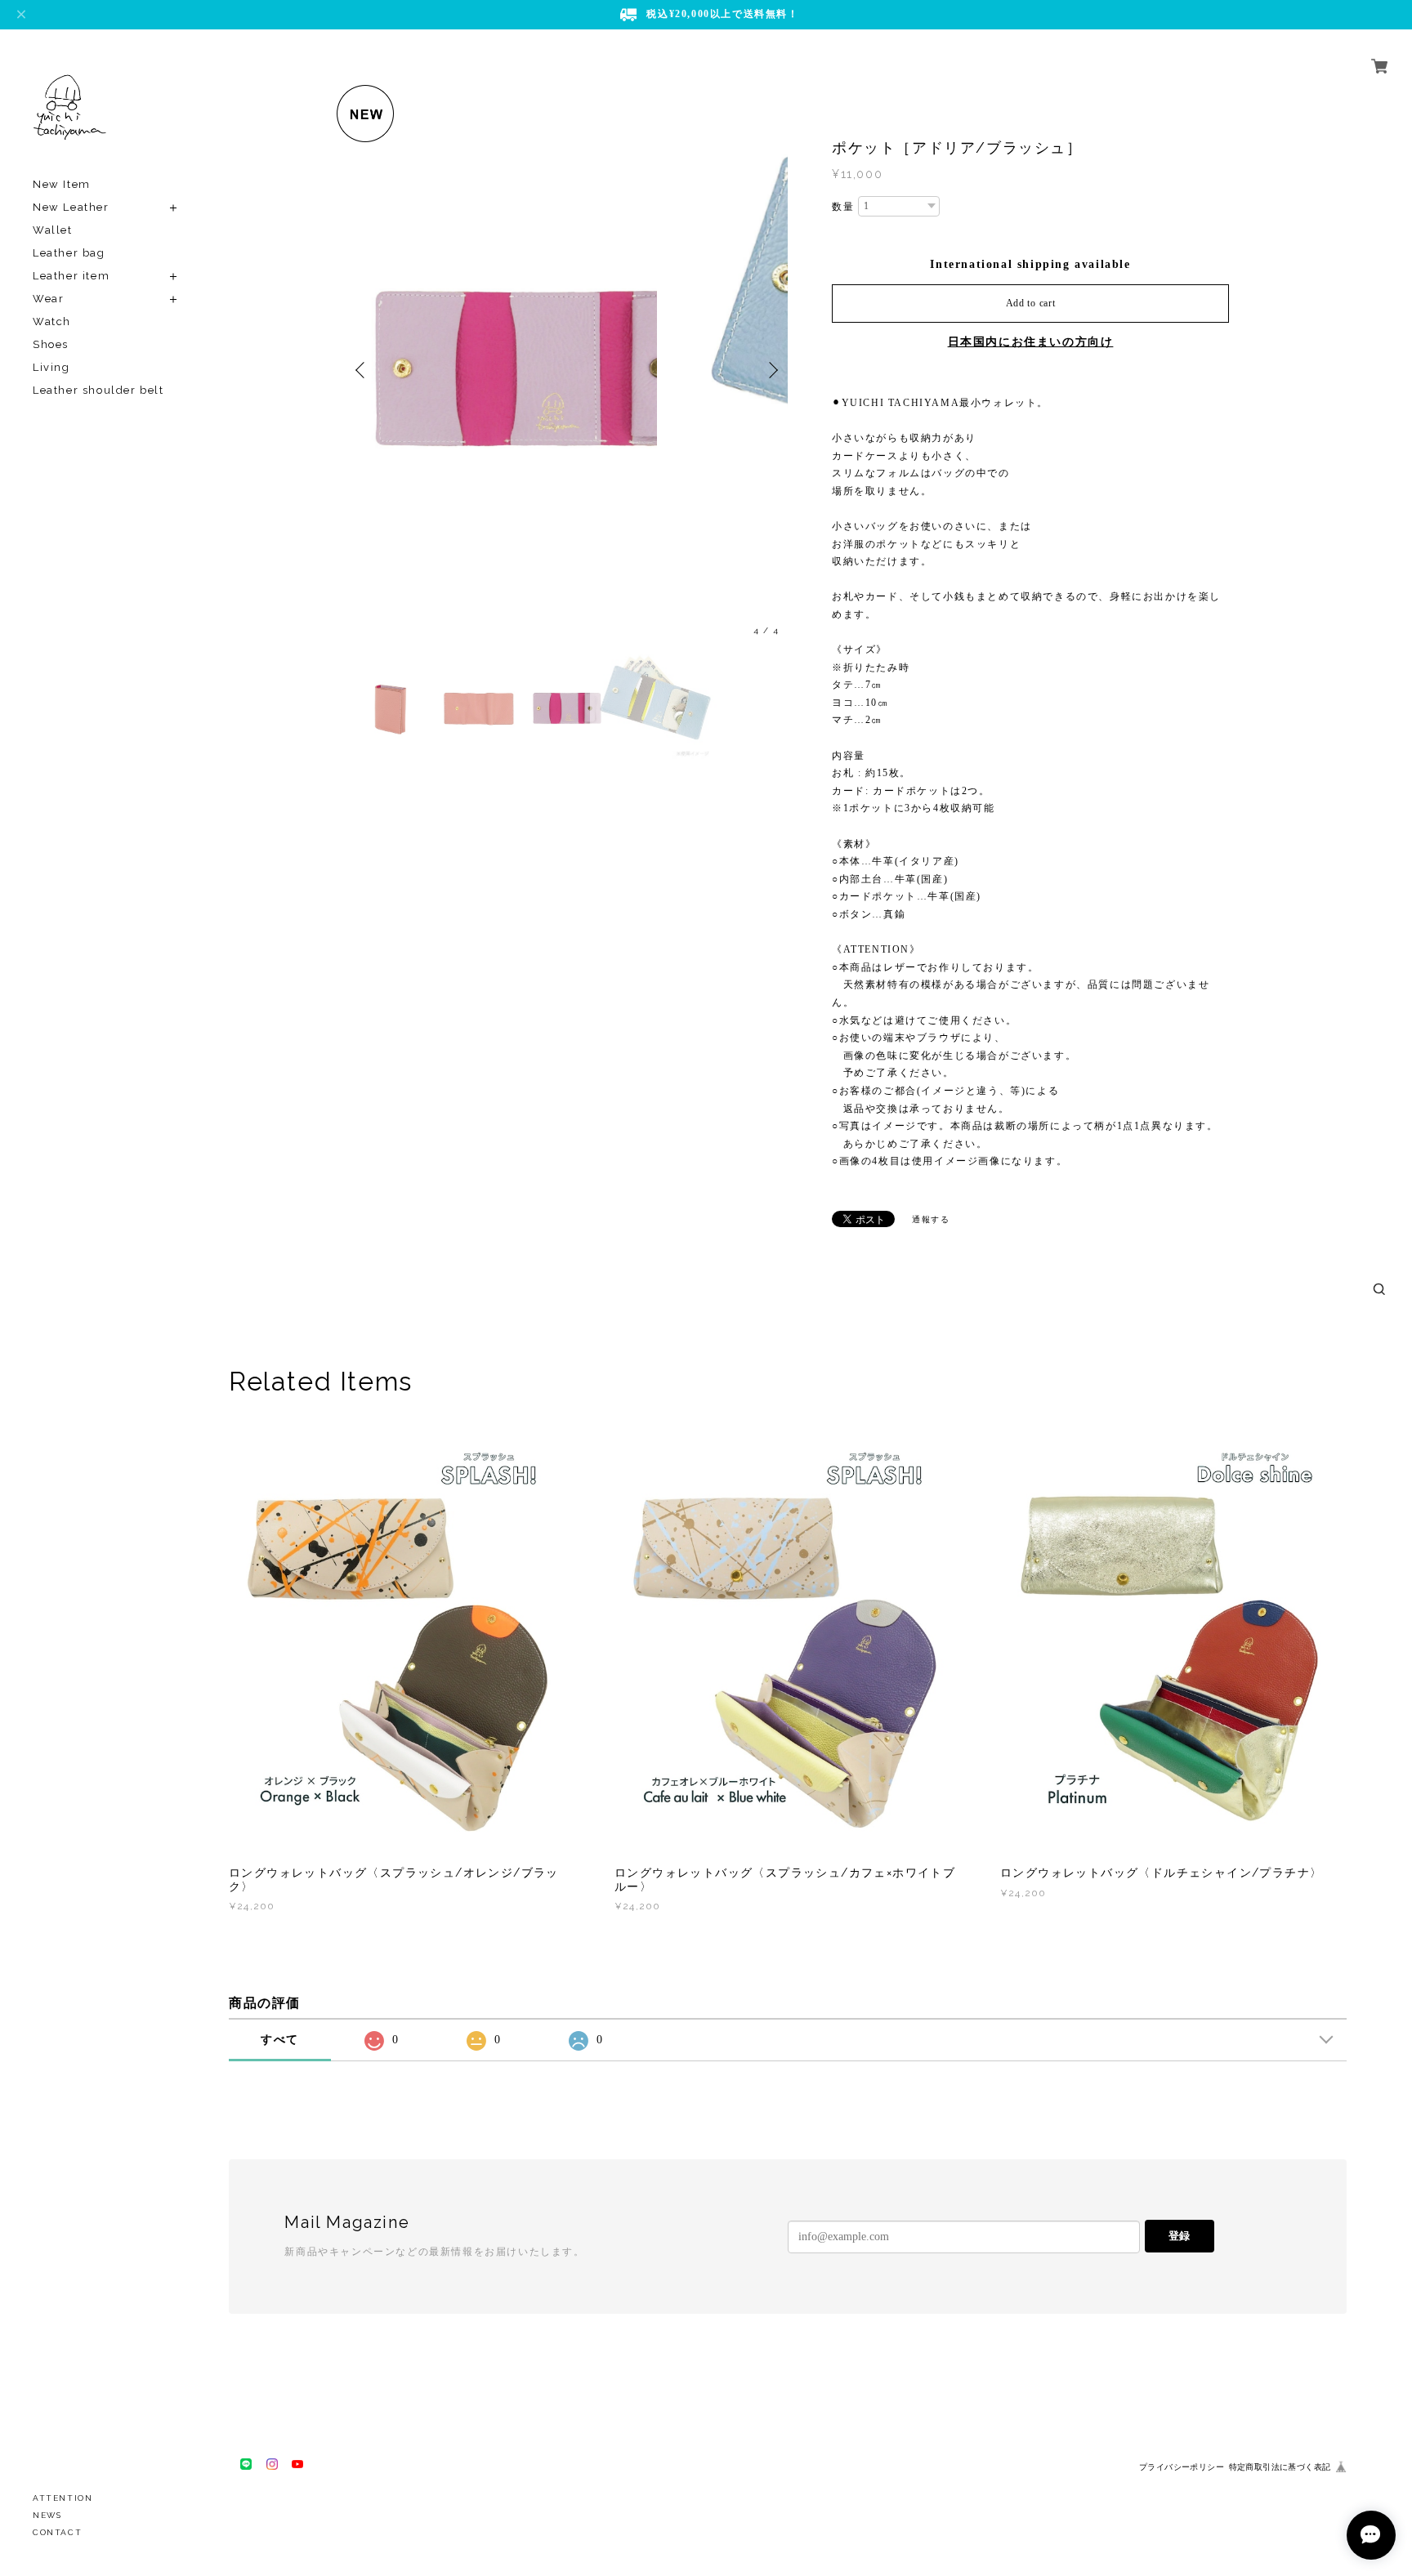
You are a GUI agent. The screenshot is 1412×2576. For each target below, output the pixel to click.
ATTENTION (63, 2498)
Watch (52, 321)
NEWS (47, 2515)
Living (51, 367)
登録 (1179, 2236)
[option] (567, 315)
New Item (62, 184)
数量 (843, 207)
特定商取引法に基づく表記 (1280, 2467)
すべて (280, 2040)
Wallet (53, 230)
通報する (931, 1219)
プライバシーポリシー (1182, 2467)
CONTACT (57, 2532)
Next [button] (771, 315)
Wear (48, 299)
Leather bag (69, 253)
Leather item (71, 276)
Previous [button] (363, 315)
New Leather (71, 207)
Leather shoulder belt (98, 390)
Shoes (51, 344)
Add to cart (1031, 303)
